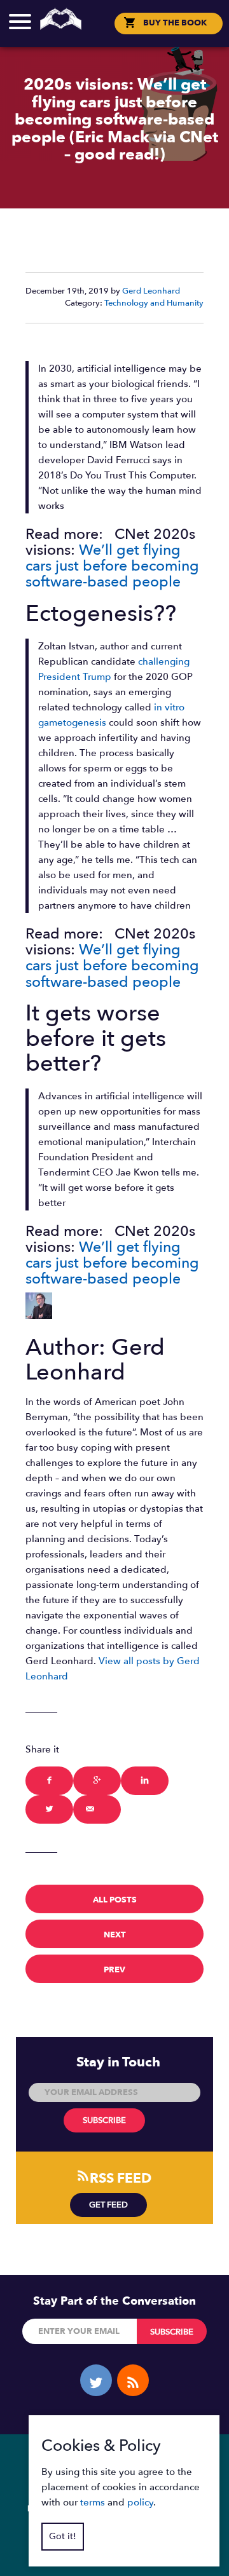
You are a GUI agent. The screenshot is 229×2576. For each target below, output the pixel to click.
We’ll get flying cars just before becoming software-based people (112, 566)
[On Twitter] (49, 1809)
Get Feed (108, 2205)
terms (93, 2502)
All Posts (115, 1900)
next (115, 1935)
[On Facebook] (49, 1781)
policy (140, 2502)
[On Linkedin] (145, 1781)
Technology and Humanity (154, 303)
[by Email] (97, 1809)
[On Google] (97, 1781)
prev (114, 1970)
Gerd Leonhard (151, 291)
